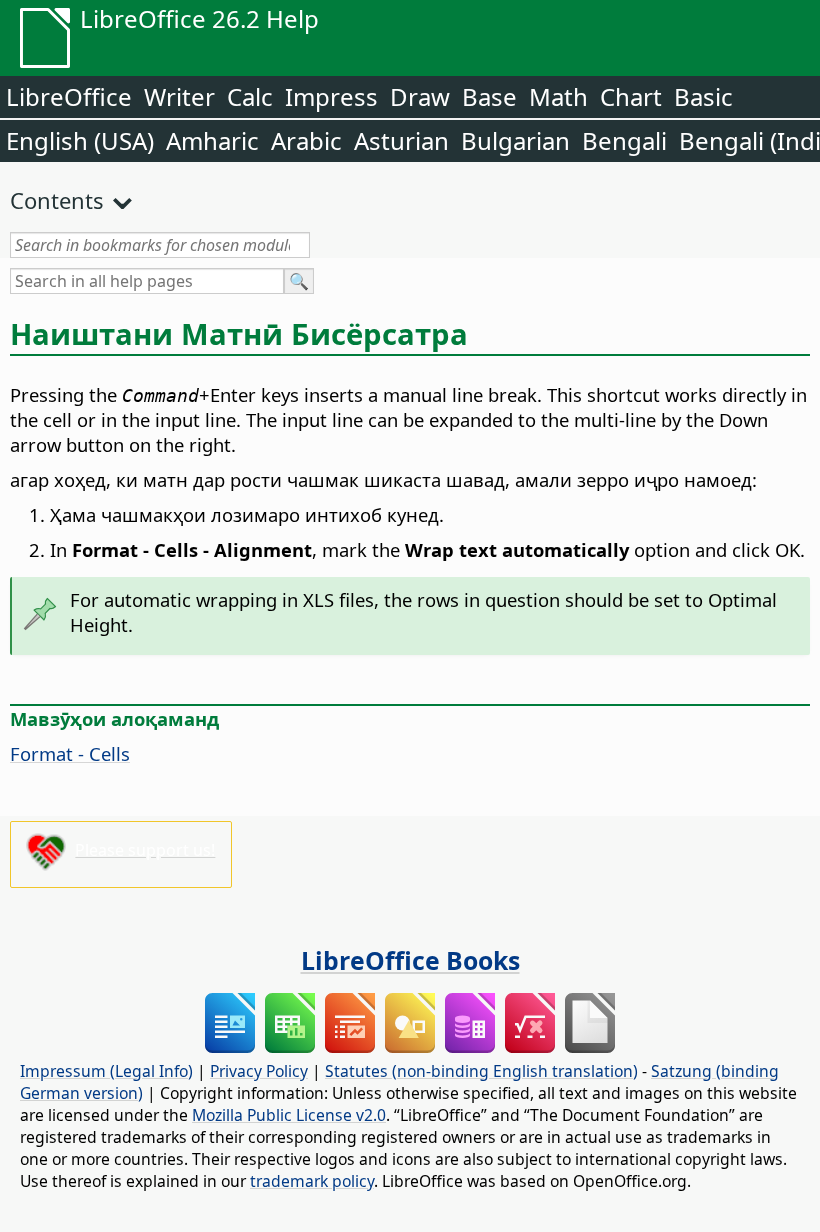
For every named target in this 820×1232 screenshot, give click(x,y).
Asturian (401, 140)
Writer (179, 96)
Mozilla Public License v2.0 (289, 1115)
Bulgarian (515, 140)
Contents (57, 200)
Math (558, 96)
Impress (331, 96)
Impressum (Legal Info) (106, 1071)
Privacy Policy (259, 1071)
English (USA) (80, 140)
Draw (420, 96)
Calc (250, 96)
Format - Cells (70, 753)
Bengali (624, 140)
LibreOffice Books (410, 960)
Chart (631, 96)
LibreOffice (69, 96)
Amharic (212, 140)
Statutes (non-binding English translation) (481, 1071)
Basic (703, 96)
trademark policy (312, 1181)
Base (489, 96)
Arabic (306, 140)
